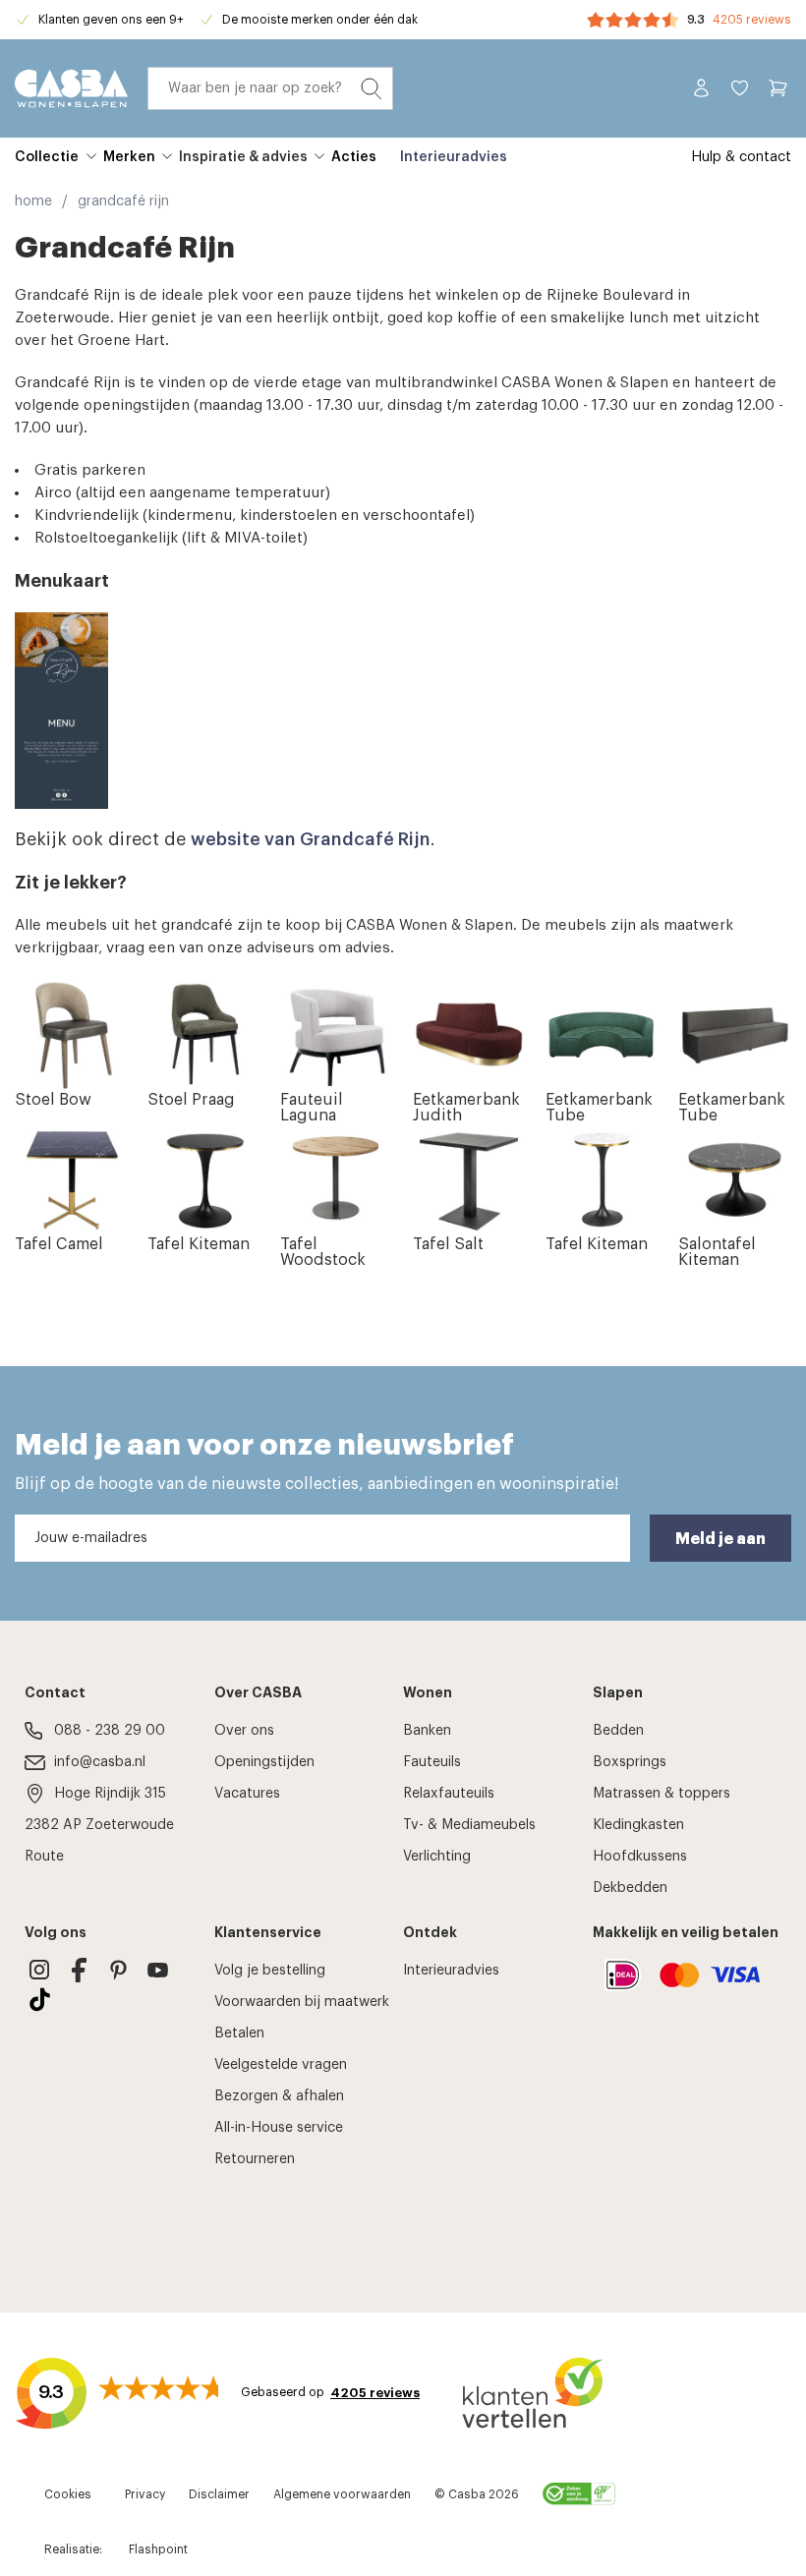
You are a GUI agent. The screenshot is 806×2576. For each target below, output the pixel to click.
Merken (129, 157)
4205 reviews (752, 20)
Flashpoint (158, 2549)
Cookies (68, 2494)
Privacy (145, 2494)
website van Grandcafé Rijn (311, 839)
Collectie (47, 157)
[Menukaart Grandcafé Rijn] (403, 711)
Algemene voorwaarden (342, 2494)
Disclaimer (219, 2494)
